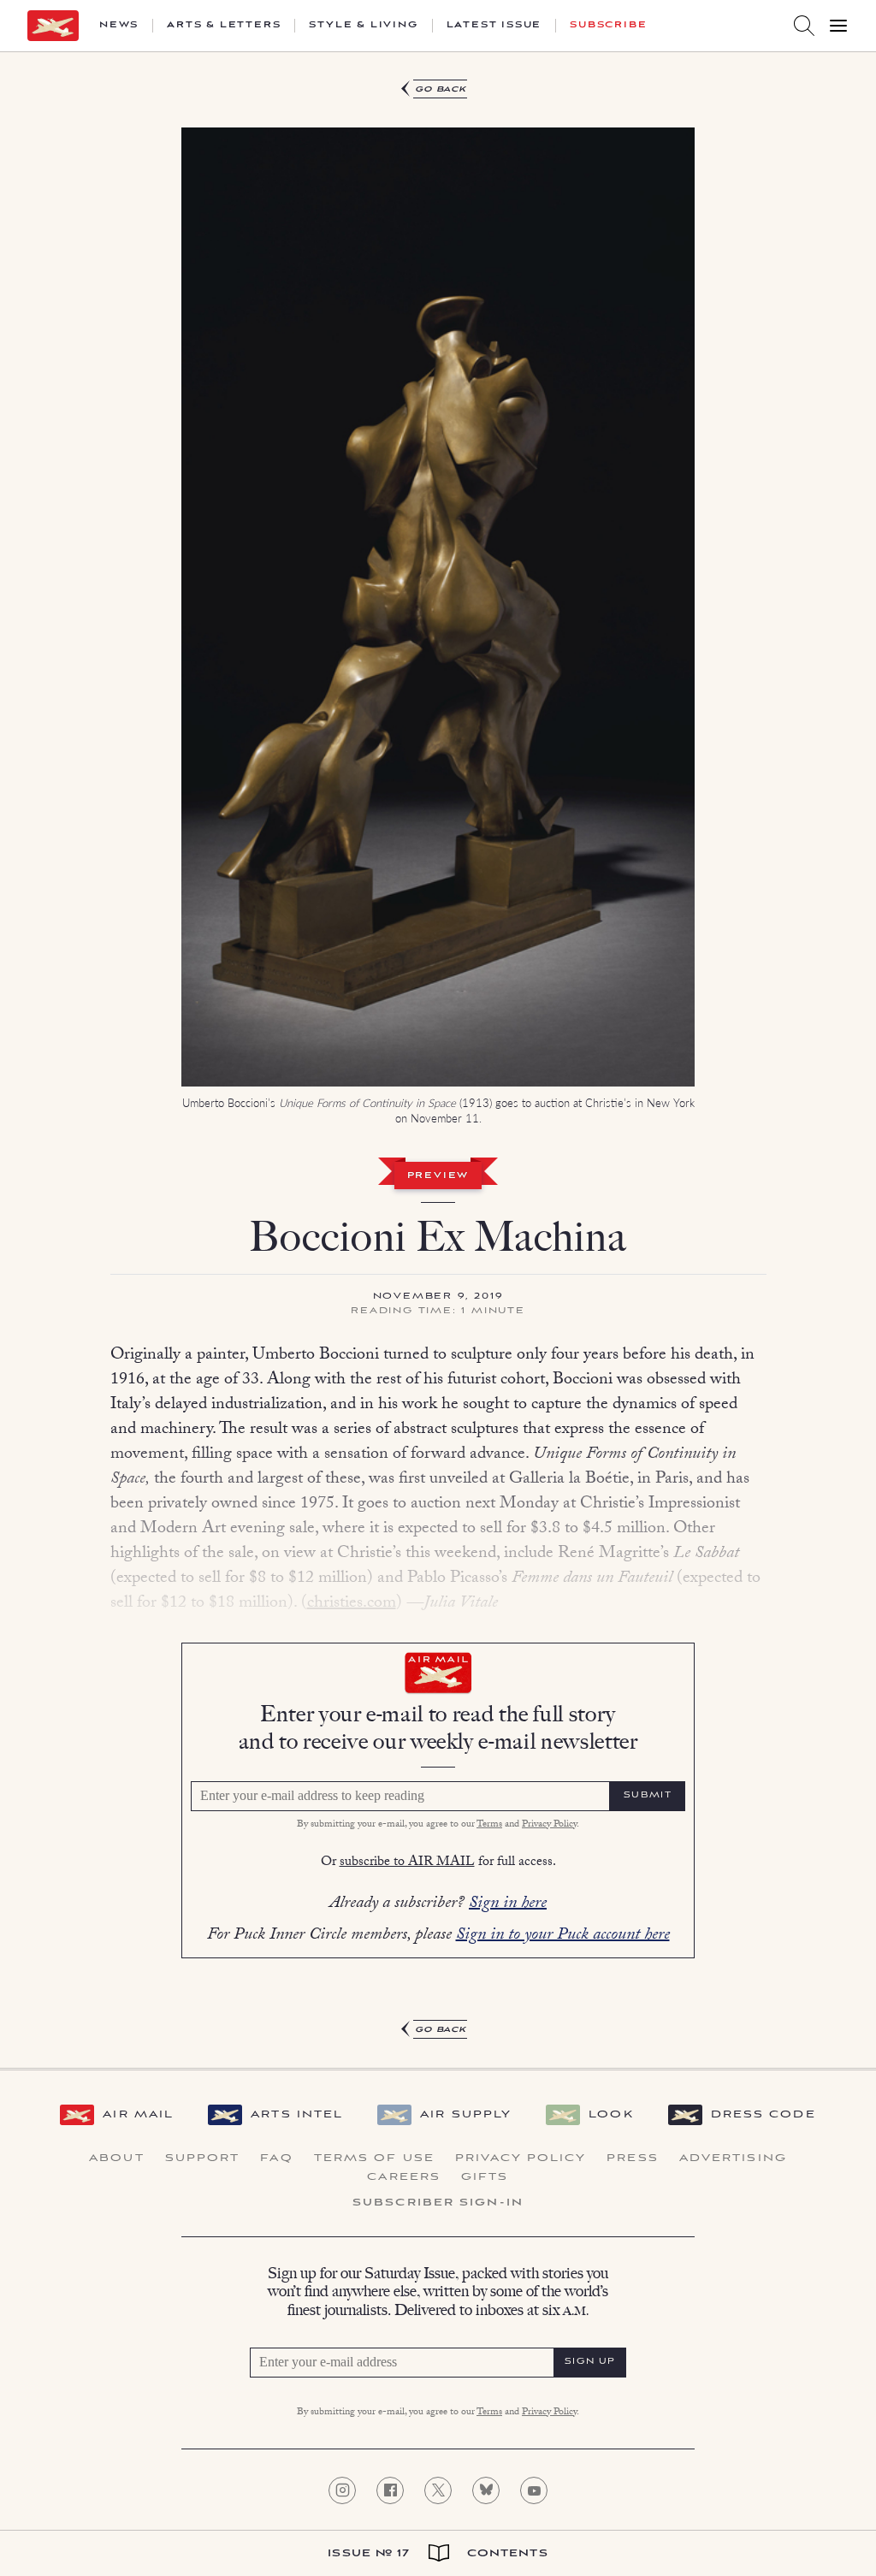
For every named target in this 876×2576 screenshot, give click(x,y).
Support (203, 2159)
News (119, 26)
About (117, 2159)
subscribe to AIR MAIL (407, 1863)
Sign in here (508, 1904)
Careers (404, 2177)
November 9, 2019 (438, 1297)
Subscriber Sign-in (438, 2203)
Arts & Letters (224, 26)
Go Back (441, 89)
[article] (438, 1060)
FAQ (276, 2159)
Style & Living (363, 26)
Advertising (733, 2159)
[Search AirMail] (804, 26)
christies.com (352, 1604)
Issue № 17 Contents (438, 2553)
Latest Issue (494, 26)
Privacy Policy (549, 1825)
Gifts (485, 2177)
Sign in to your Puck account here (563, 1936)
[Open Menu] (838, 26)
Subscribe (608, 26)
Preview (438, 1176)
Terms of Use (374, 2159)
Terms (489, 1825)
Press (633, 2159)
